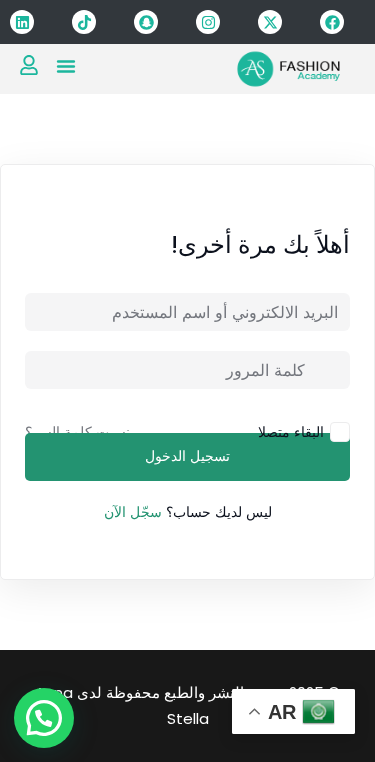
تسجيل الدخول (187, 457)
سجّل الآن (133, 512)
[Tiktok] (84, 22)
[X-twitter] (270, 22)
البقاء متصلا (291, 431)
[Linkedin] (22, 22)
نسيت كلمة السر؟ (77, 432)
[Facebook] (332, 22)
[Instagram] (208, 22)
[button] (66, 66)
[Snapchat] (146, 22)
